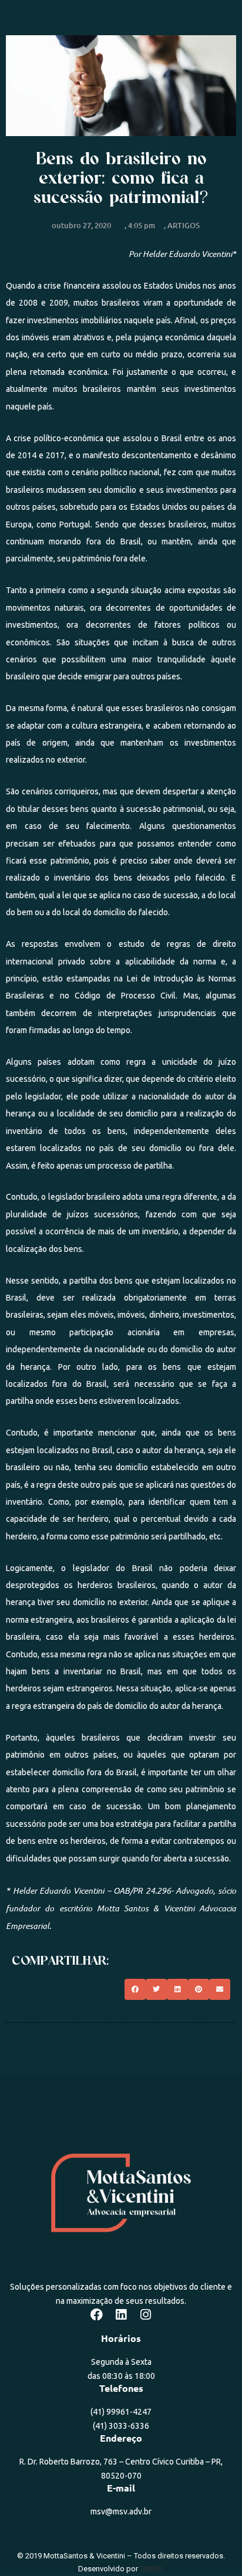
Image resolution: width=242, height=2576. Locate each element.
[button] (135, 1989)
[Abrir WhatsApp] (213, 2546)
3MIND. (152, 2569)
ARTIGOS (184, 225)
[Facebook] (96, 2315)
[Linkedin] (121, 2315)
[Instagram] (146, 2315)
